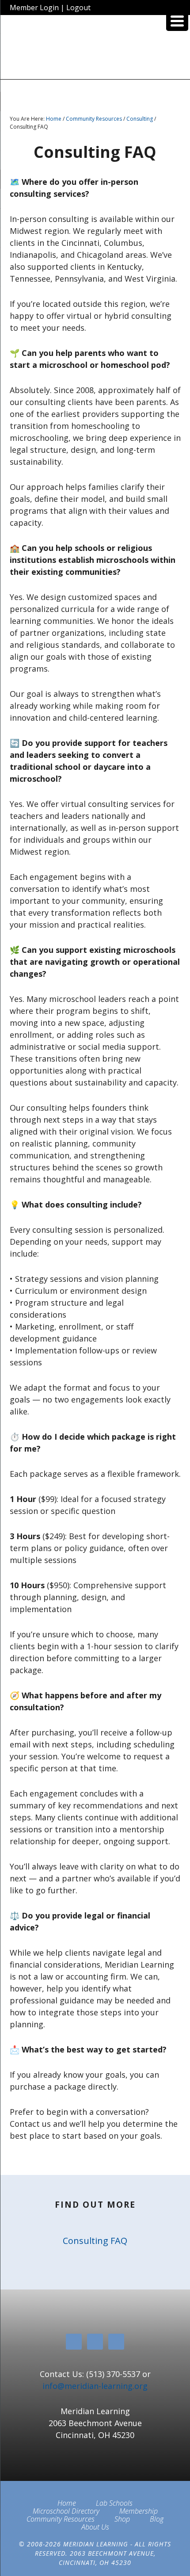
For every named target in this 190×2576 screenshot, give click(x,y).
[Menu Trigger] (177, 20)
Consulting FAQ (95, 2241)
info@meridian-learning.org (95, 2386)
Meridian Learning (95, 50)
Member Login (34, 8)
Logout (78, 8)
